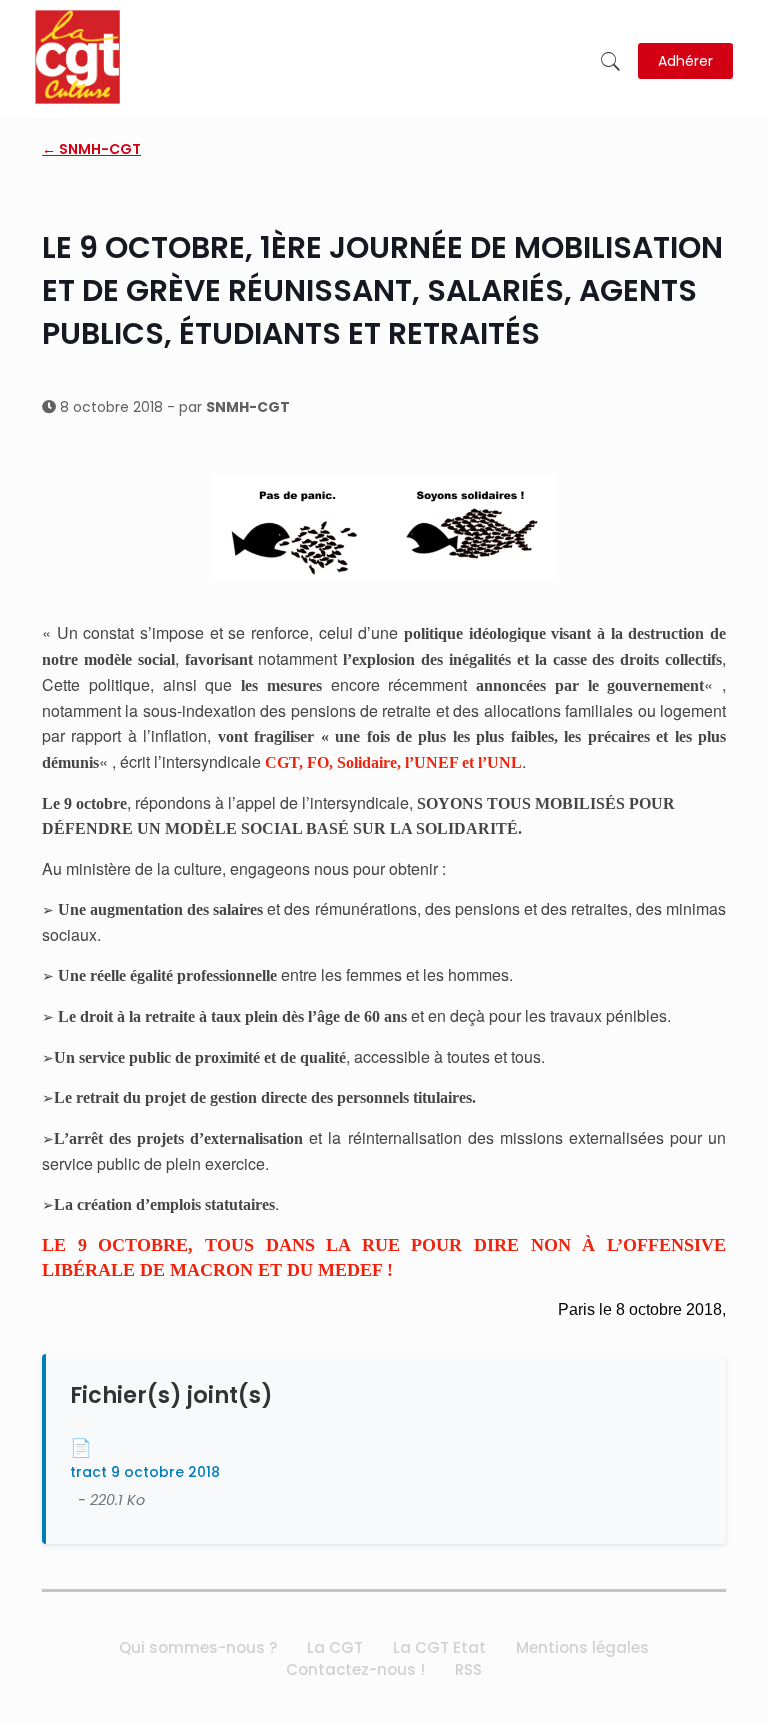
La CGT (335, 1647)
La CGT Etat (439, 1647)
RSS (468, 1669)
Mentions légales (582, 1647)
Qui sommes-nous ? (198, 1647)
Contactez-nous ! (355, 1669)
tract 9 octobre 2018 (145, 1472)
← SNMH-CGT (91, 149)
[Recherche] (610, 61)
